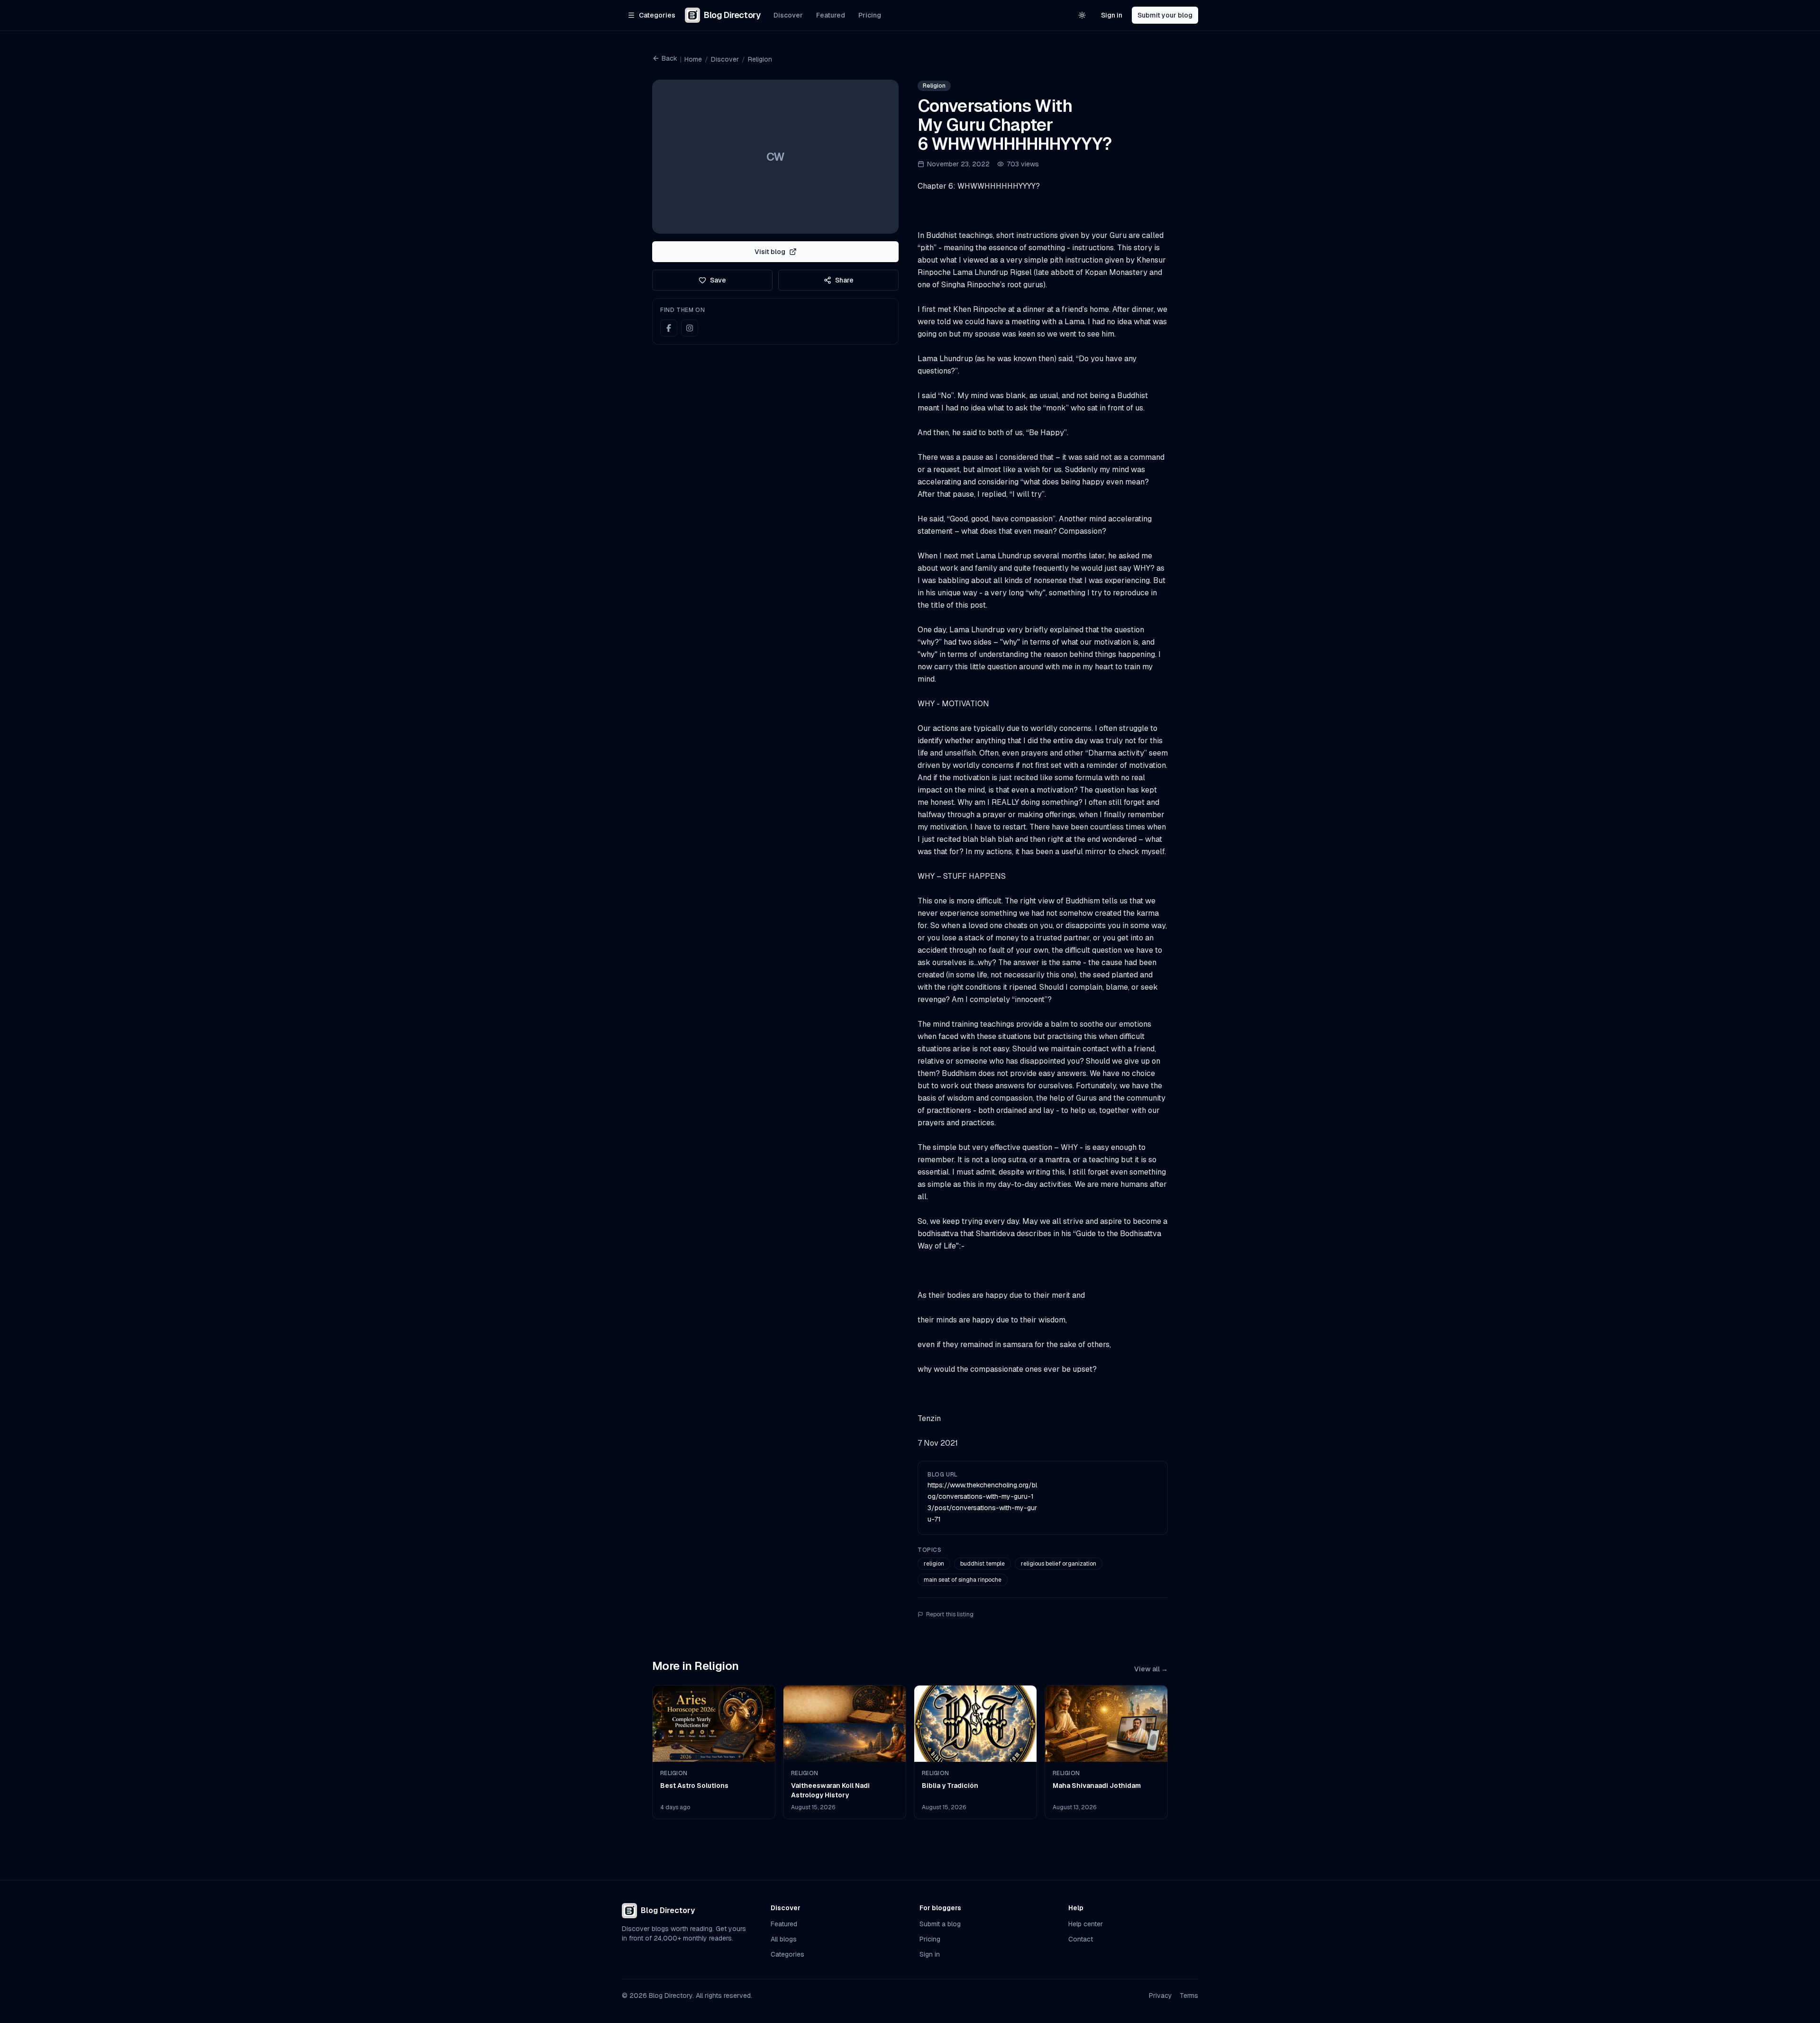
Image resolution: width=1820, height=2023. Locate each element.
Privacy (1160, 1996)
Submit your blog (1165, 15)
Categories (787, 1954)
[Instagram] (690, 328)
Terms (1189, 1996)
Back (669, 58)
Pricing (870, 15)
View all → (1151, 1669)
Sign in (1112, 15)
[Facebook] (669, 328)
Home (693, 59)
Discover (788, 15)
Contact (1081, 1939)
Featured (831, 15)
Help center (1086, 1924)
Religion (760, 59)
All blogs (784, 1939)
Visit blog (770, 252)
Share (844, 280)
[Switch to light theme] (1082, 15)
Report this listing (950, 1614)
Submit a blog (940, 1924)
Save (718, 280)
